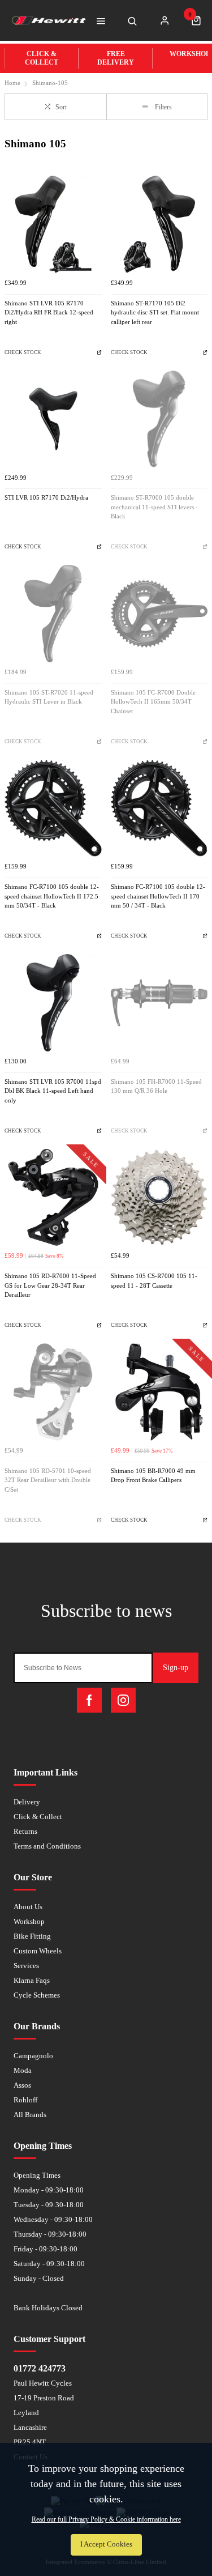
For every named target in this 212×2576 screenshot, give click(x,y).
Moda (23, 2070)
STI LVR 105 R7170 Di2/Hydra (46, 498)
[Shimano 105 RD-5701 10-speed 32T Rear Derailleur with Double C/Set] (53, 1392)
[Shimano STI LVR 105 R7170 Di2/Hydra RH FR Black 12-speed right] (53, 224)
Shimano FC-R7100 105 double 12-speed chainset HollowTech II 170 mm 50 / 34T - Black (158, 896)
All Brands (30, 2115)
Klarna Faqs (32, 1980)
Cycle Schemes (37, 1995)
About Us (28, 1907)
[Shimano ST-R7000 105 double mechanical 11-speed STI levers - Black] (159, 419)
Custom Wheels (38, 1951)
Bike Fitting (32, 1936)
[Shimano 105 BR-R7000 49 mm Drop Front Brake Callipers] (159, 1392)
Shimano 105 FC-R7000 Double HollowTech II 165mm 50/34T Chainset (153, 702)
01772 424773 (40, 2368)
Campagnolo (33, 2056)
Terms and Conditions (47, 1846)
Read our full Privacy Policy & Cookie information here (106, 2519)
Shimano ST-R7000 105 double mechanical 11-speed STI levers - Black (154, 507)
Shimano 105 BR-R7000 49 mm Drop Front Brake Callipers (153, 1476)
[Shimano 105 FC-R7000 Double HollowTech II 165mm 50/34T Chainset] (159, 614)
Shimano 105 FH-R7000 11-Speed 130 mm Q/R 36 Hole (156, 1087)
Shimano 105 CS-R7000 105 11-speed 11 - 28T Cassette (154, 1281)
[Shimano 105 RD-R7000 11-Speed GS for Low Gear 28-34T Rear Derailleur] (53, 1198)
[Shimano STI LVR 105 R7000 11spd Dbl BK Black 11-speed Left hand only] (53, 1003)
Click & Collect (38, 1817)
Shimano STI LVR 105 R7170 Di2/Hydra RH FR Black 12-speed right (49, 313)
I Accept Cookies (106, 2544)
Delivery (27, 1802)
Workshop (29, 1921)
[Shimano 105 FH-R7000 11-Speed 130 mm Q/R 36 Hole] (159, 1003)
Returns (25, 1831)
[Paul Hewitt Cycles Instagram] (123, 1700)
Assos (22, 2085)
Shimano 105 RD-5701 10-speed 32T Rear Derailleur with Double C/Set (48, 1480)
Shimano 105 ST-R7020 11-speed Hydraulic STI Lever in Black (49, 697)
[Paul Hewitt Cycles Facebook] (89, 1700)
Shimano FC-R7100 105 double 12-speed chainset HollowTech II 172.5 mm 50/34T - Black (52, 896)
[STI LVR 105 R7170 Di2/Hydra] (53, 419)
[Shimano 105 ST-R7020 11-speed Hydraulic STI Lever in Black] (53, 614)
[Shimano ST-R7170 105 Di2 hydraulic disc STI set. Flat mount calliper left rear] (159, 224)
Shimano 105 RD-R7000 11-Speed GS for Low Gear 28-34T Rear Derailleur (50, 1285)
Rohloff (25, 2100)
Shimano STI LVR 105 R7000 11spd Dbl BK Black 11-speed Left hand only (53, 1091)
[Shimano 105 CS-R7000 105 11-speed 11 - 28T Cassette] (159, 1198)
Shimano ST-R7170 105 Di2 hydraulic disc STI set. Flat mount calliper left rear (155, 313)
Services (26, 1966)
